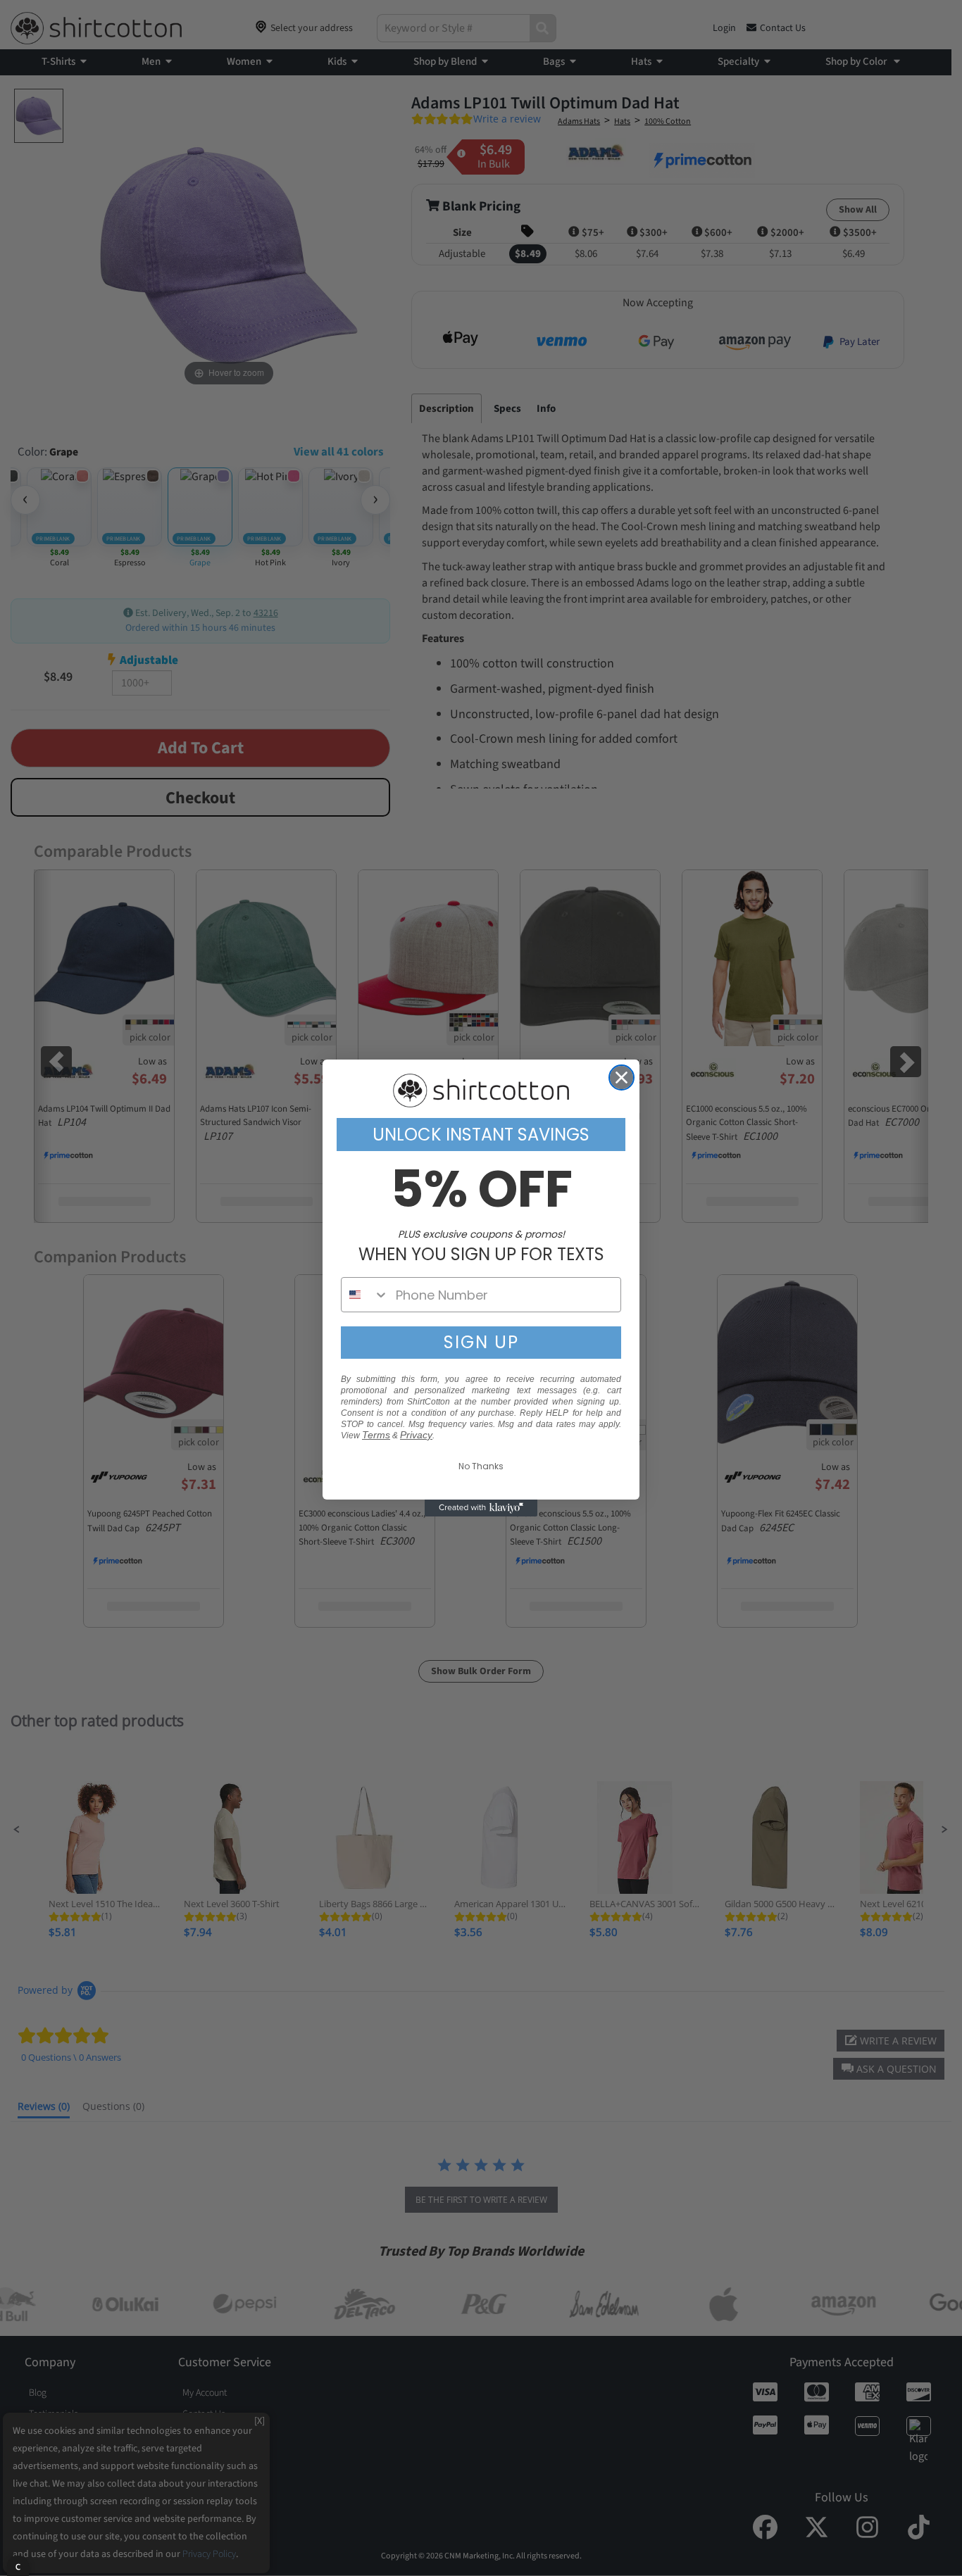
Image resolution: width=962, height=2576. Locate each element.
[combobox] (365, 1295)
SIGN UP (481, 1342)
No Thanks (481, 1466)
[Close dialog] (621, 1077)
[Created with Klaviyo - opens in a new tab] (481, 1508)
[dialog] (18, 2566)
